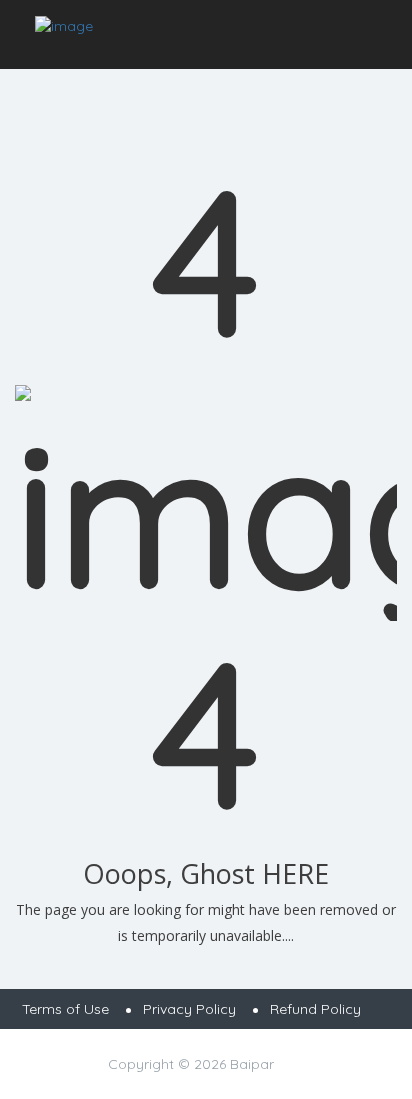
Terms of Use (65, 1009)
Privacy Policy (189, 1009)
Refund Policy (315, 1009)
